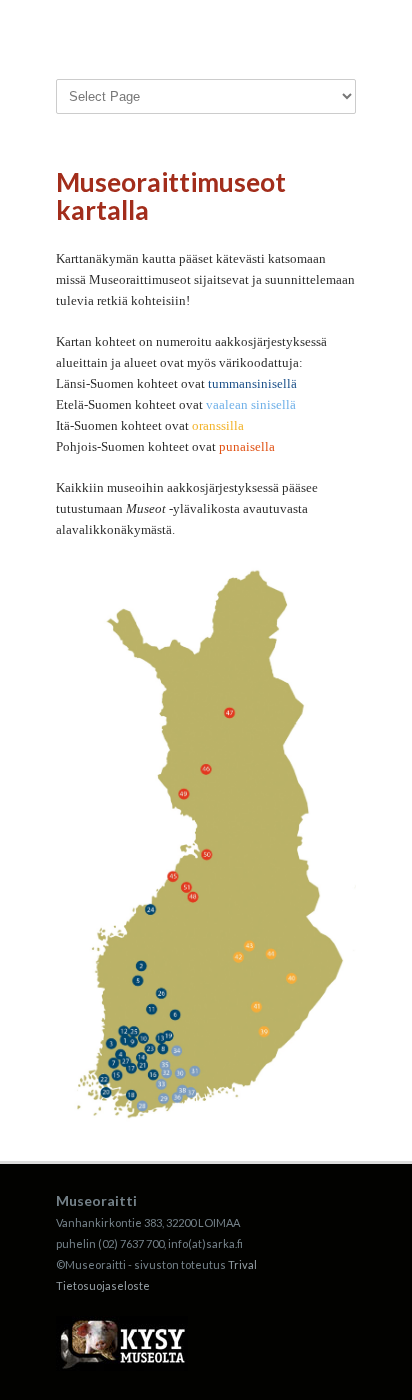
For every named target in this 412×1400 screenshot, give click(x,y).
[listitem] (125, 1040)
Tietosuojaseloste (103, 1285)
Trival (242, 1264)
